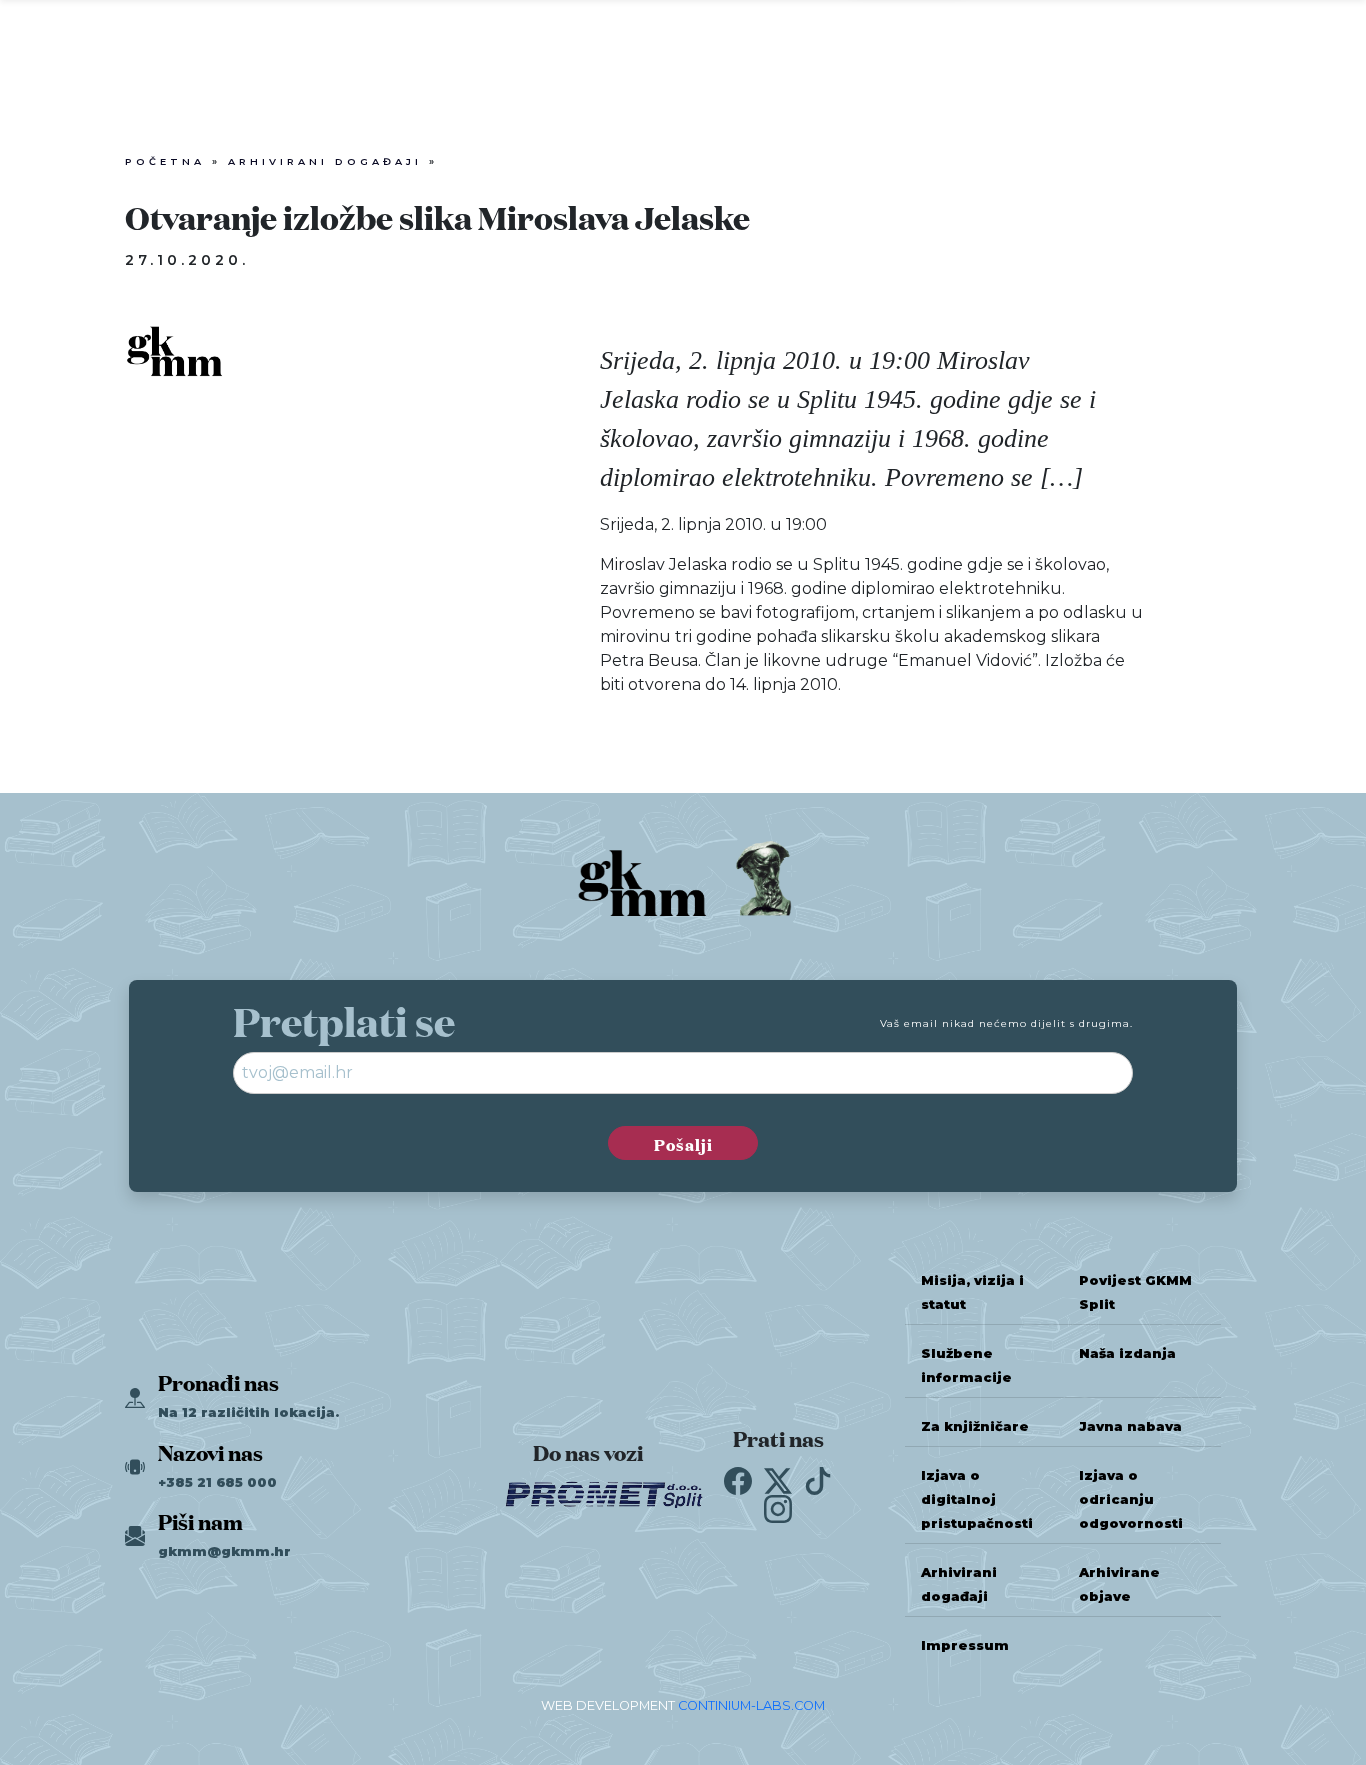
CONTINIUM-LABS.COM (751, 1705)
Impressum (965, 1645)
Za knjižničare (975, 1426)
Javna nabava (1130, 1426)
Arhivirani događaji (325, 161)
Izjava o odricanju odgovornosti (1131, 1499)
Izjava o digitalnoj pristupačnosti (977, 1499)
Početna (165, 161)
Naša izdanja (1127, 1353)
